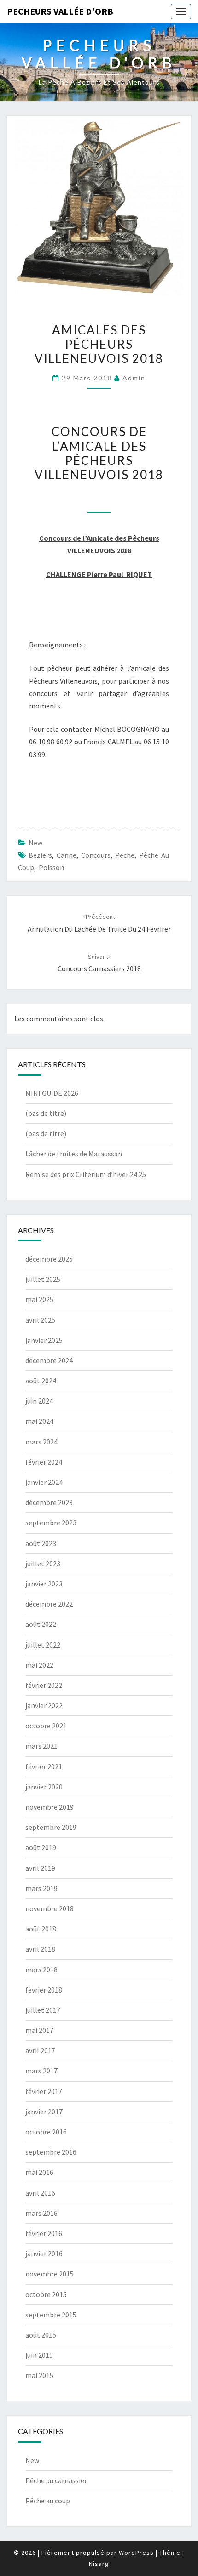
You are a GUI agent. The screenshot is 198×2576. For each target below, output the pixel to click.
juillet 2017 (43, 2010)
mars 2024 (41, 1442)
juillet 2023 (43, 1563)
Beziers (40, 855)
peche (125, 855)
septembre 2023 (51, 1523)
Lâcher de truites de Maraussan (74, 1154)
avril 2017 (40, 2050)
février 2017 (44, 2091)
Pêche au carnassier (56, 2480)
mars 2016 (41, 2213)
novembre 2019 (49, 1807)
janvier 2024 (44, 1482)
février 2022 (44, 1685)
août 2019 (41, 1847)
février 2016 (44, 2233)
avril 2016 (40, 2193)
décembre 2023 (49, 1502)
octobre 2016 (46, 2132)
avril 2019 (40, 1868)
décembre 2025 (49, 1259)
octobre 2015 (46, 2294)
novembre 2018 (49, 1908)
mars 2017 (41, 2071)
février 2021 (44, 1766)
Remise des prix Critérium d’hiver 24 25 (86, 1174)
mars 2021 (41, 1746)
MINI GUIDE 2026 (52, 1093)
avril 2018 (40, 1949)
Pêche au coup (48, 2501)
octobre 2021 (46, 1726)
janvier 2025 (44, 1340)
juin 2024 (39, 1401)
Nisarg (99, 2564)
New (35, 843)
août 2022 (41, 1624)
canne (67, 855)
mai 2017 (39, 2030)
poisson (51, 867)
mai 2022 (39, 1665)
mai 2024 (39, 1421)
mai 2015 (39, 2375)
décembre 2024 (49, 1360)
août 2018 (41, 1929)
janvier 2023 (44, 1584)
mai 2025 (39, 1299)
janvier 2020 (44, 1787)
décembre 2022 (49, 1604)
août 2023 (41, 1543)
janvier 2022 (44, 1705)
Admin (134, 378)
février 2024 (44, 1462)
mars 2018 (41, 1970)
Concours (96, 855)
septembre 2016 (51, 2152)
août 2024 (41, 1381)
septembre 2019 (51, 1827)
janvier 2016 (44, 2253)
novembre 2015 (49, 2274)
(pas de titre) (46, 1113)
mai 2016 (39, 2172)
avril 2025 (40, 1320)
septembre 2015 (51, 2315)
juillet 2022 (43, 1645)
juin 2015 (39, 2355)
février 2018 (44, 1990)
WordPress (136, 2553)
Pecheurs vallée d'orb (60, 11)
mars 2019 (41, 1888)
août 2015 (41, 2335)
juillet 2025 (43, 1279)
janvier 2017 (44, 2112)
